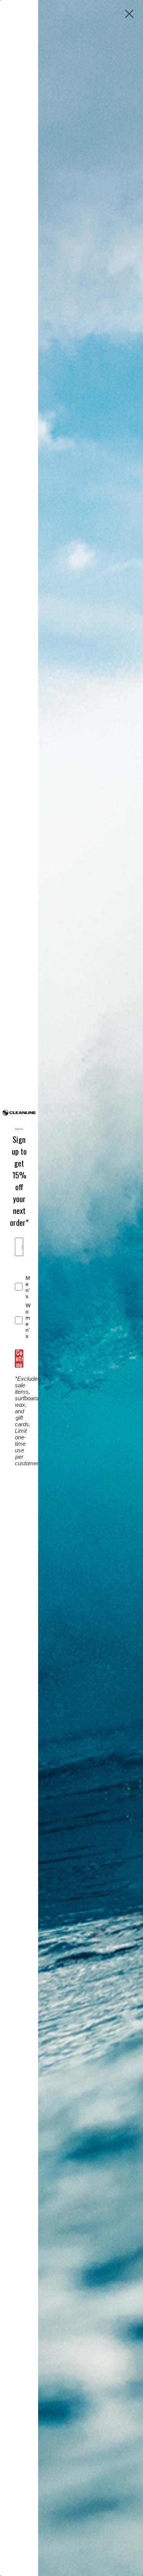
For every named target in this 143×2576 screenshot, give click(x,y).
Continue (19, 1359)
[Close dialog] (129, 14)
